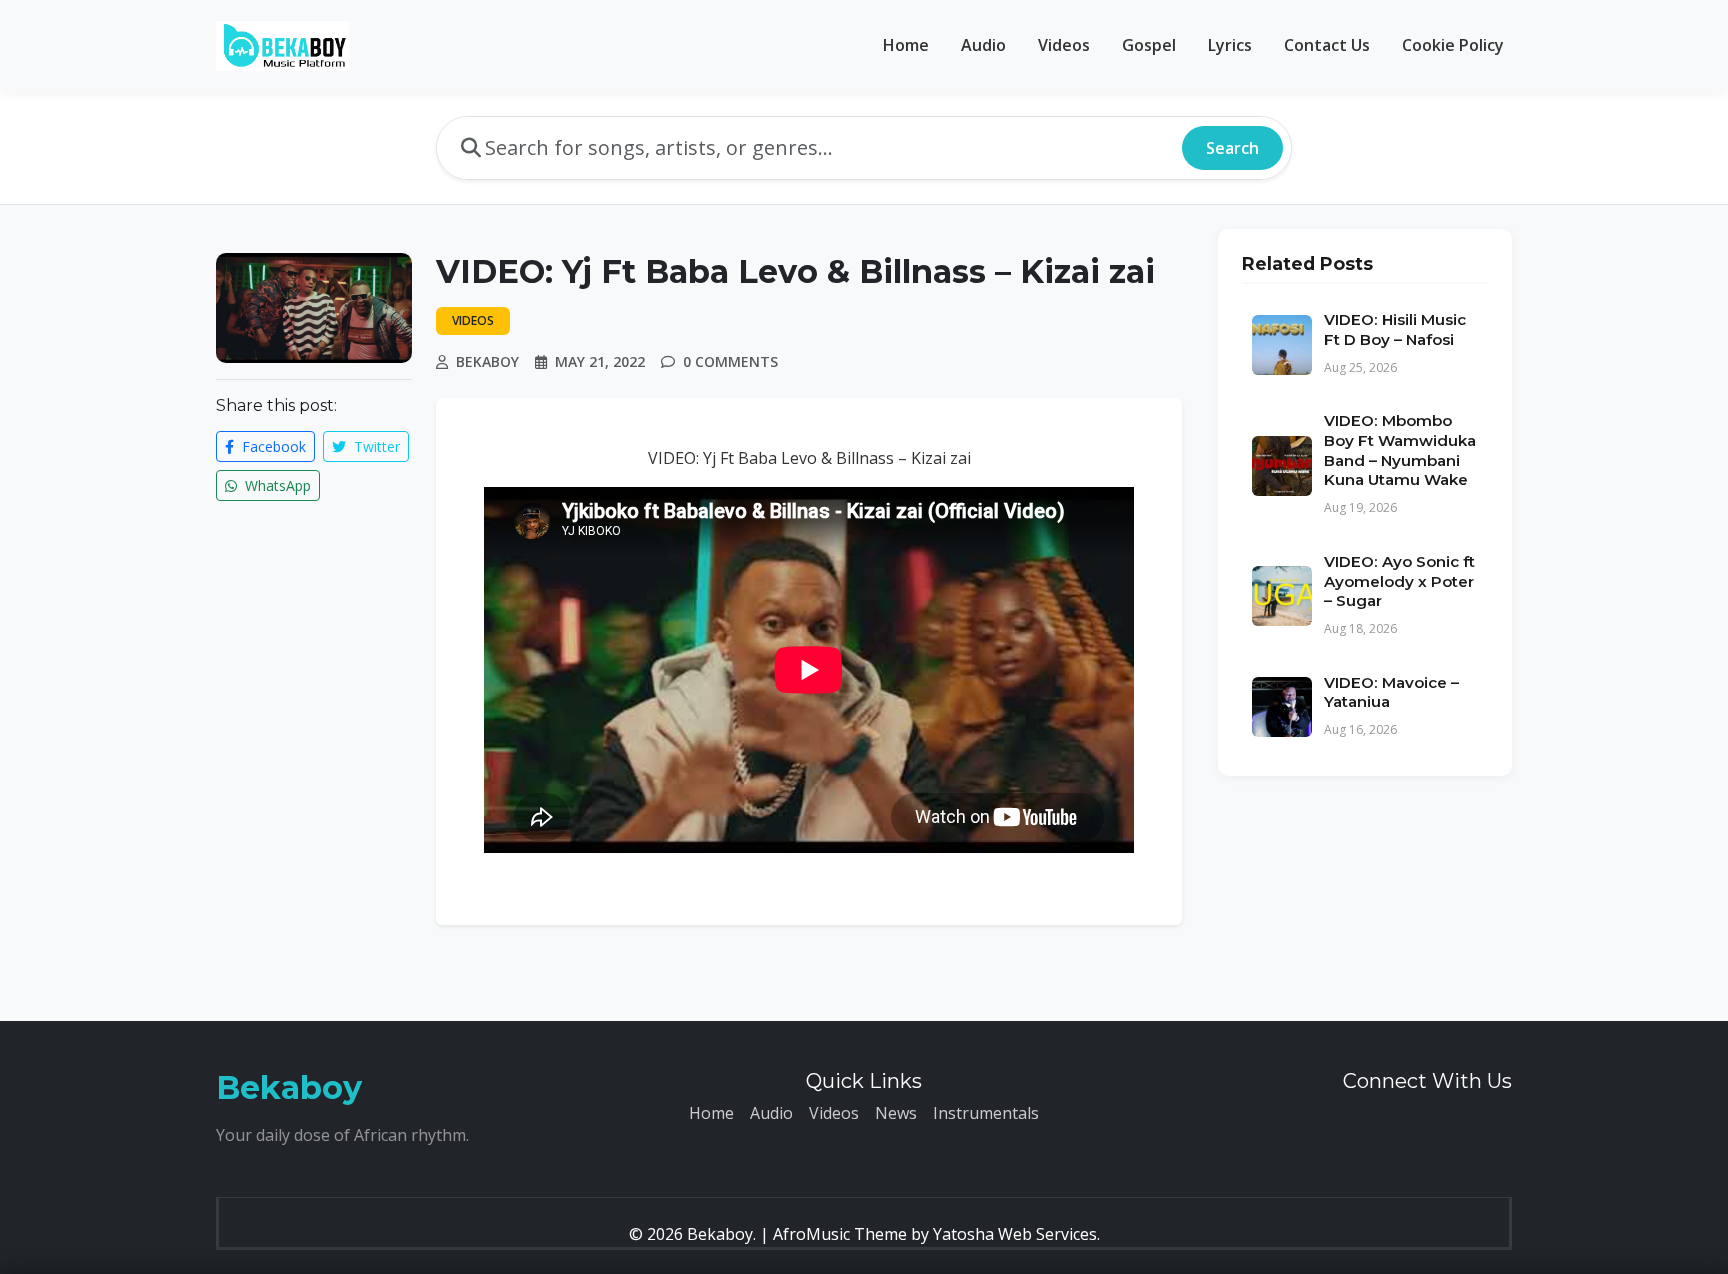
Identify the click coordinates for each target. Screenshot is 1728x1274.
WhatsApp (276, 485)
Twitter (375, 446)
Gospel (1149, 45)
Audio (983, 45)
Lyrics (1230, 45)
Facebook (272, 446)
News (896, 1113)
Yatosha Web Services (1015, 1234)
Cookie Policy (1453, 45)
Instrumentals (986, 1113)
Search (1232, 148)
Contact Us (1327, 45)
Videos (1064, 45)
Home (906, 45)
